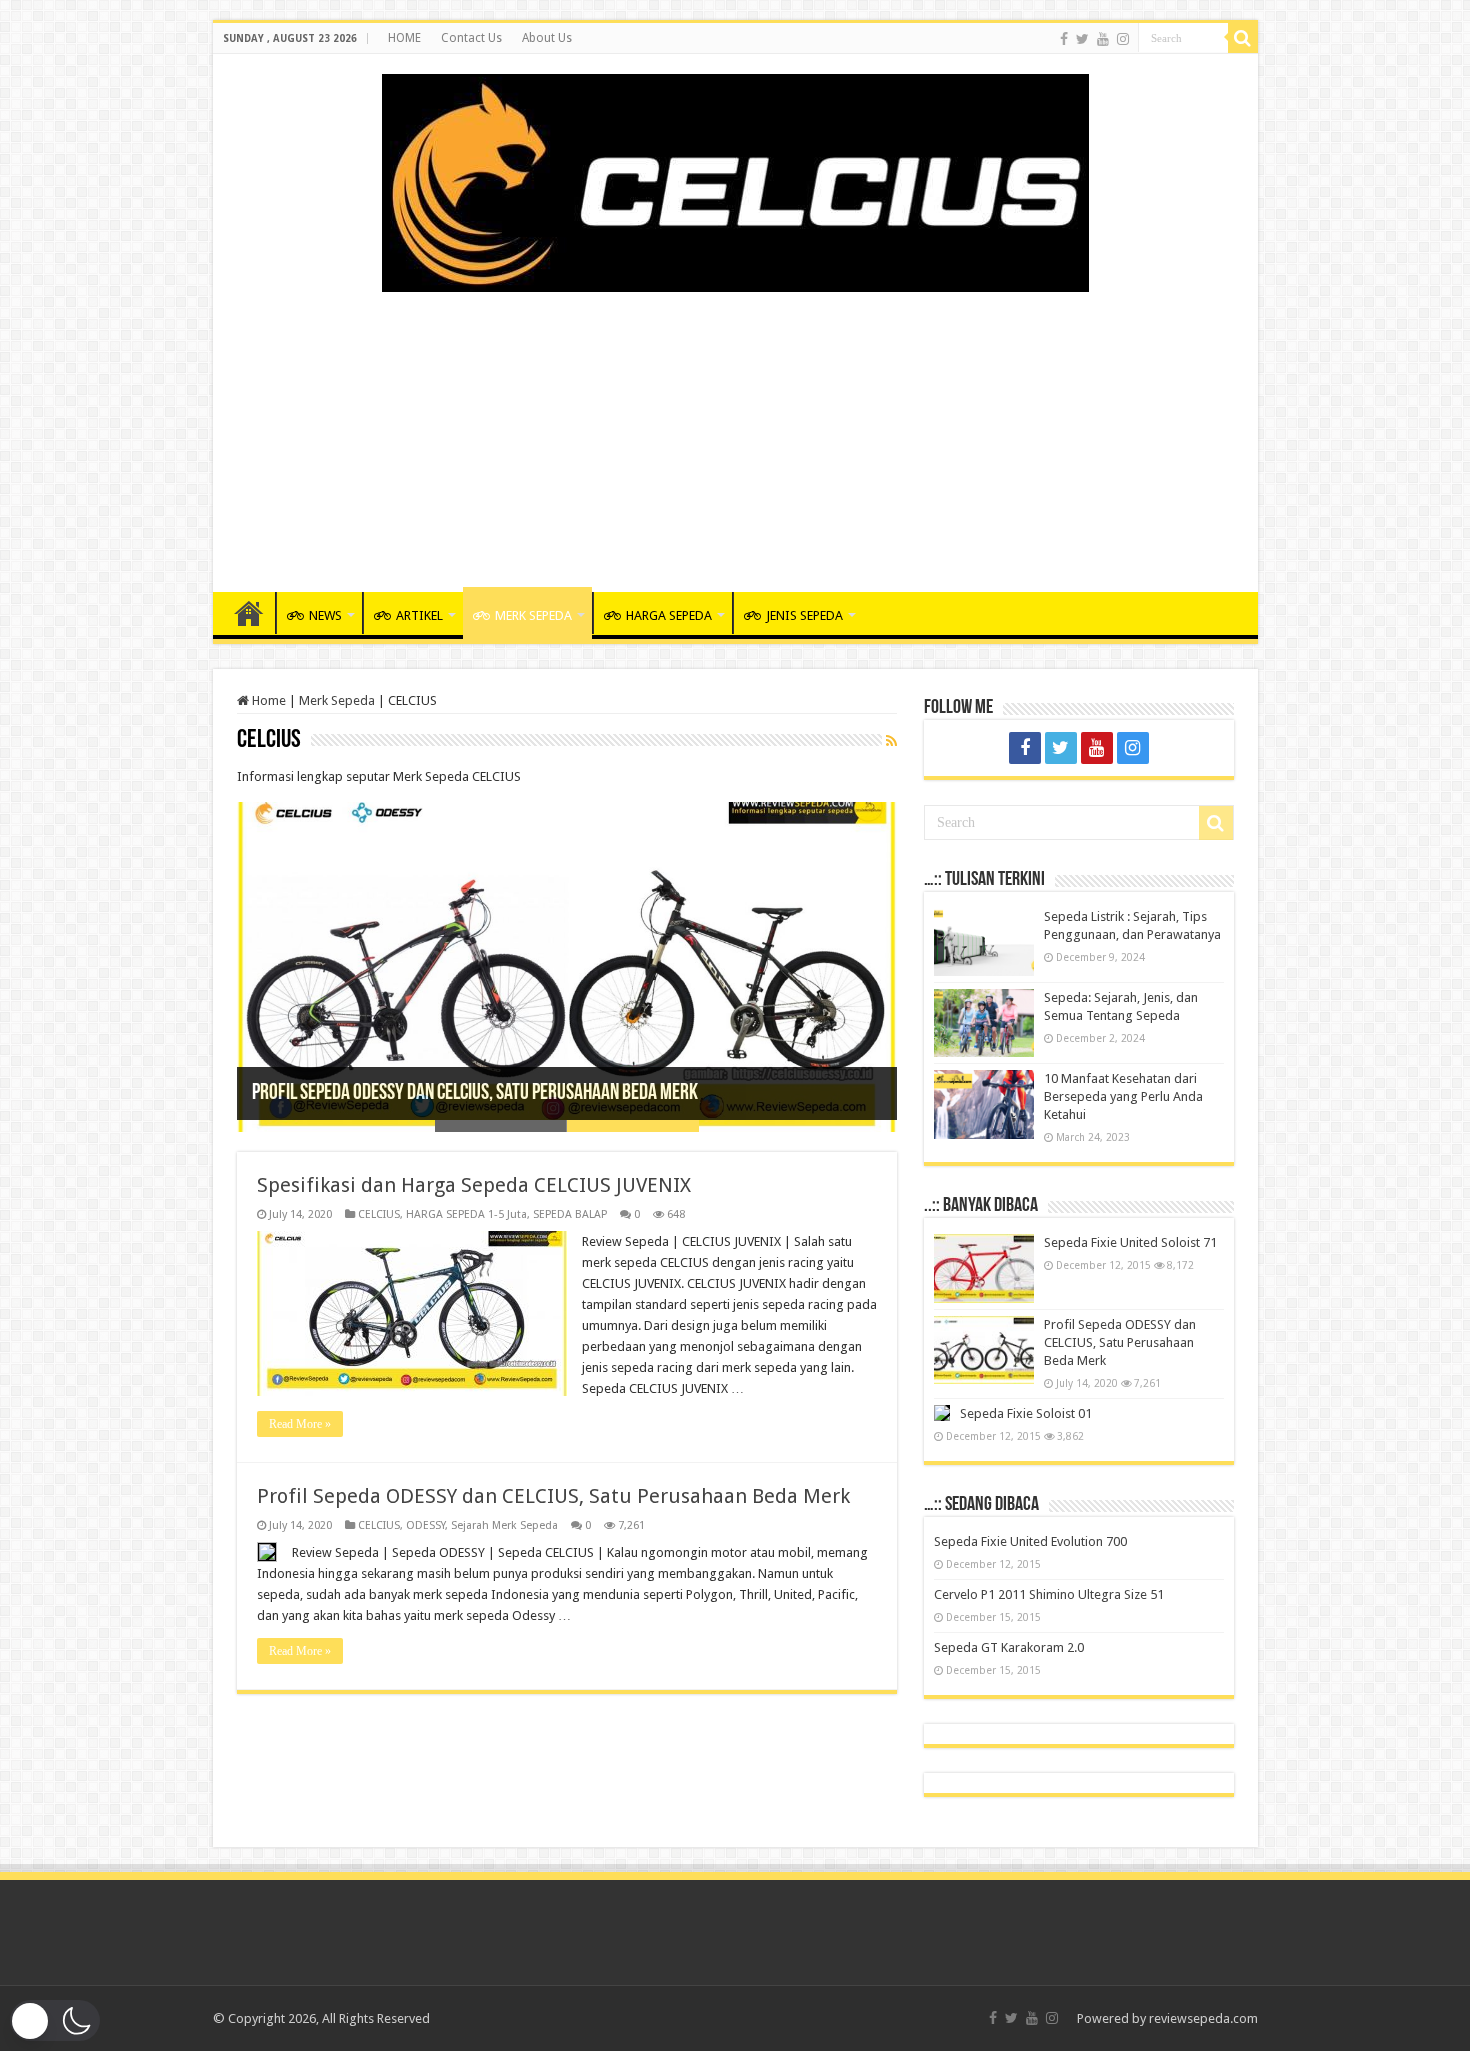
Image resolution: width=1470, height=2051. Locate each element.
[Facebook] (1064, 39)
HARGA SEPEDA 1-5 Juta (466, 1214)
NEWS (325, 615)
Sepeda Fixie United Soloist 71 (1130, 1242)
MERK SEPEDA (533, 615)
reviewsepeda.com (1203, 2018)
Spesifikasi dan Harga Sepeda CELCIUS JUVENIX (474, 1185)
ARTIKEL (419, 615)
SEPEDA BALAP (570, 1214)
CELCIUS (379, 1214)
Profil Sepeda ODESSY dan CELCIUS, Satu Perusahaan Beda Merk (475, 1093)
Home (267, 700)
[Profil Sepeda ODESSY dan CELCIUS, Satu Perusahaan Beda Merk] (984, 1350)
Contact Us (471, 38)
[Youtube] (1103, 39)
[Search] (1243, 38)
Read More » (300, 1424)
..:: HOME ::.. (249, 613)
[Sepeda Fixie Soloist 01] (942, 1413)
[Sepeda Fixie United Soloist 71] (984, 1268)
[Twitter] (1082, 39)
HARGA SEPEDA (669, 615)
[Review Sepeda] (735, 179)
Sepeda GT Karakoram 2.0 (1009, 1647)
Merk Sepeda (337, 700)
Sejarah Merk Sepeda (504, 1525)
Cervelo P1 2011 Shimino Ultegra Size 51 (1049, 1594)
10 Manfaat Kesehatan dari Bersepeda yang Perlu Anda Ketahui (1123, 1096)
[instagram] (1123, 39)
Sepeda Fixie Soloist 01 (1026, 1413)
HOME (404, 38)
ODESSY (425, 1525)
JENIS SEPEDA (804, 615)
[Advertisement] (735, 432)
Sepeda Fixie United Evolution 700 (1030, 1541)
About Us (547, 38)
